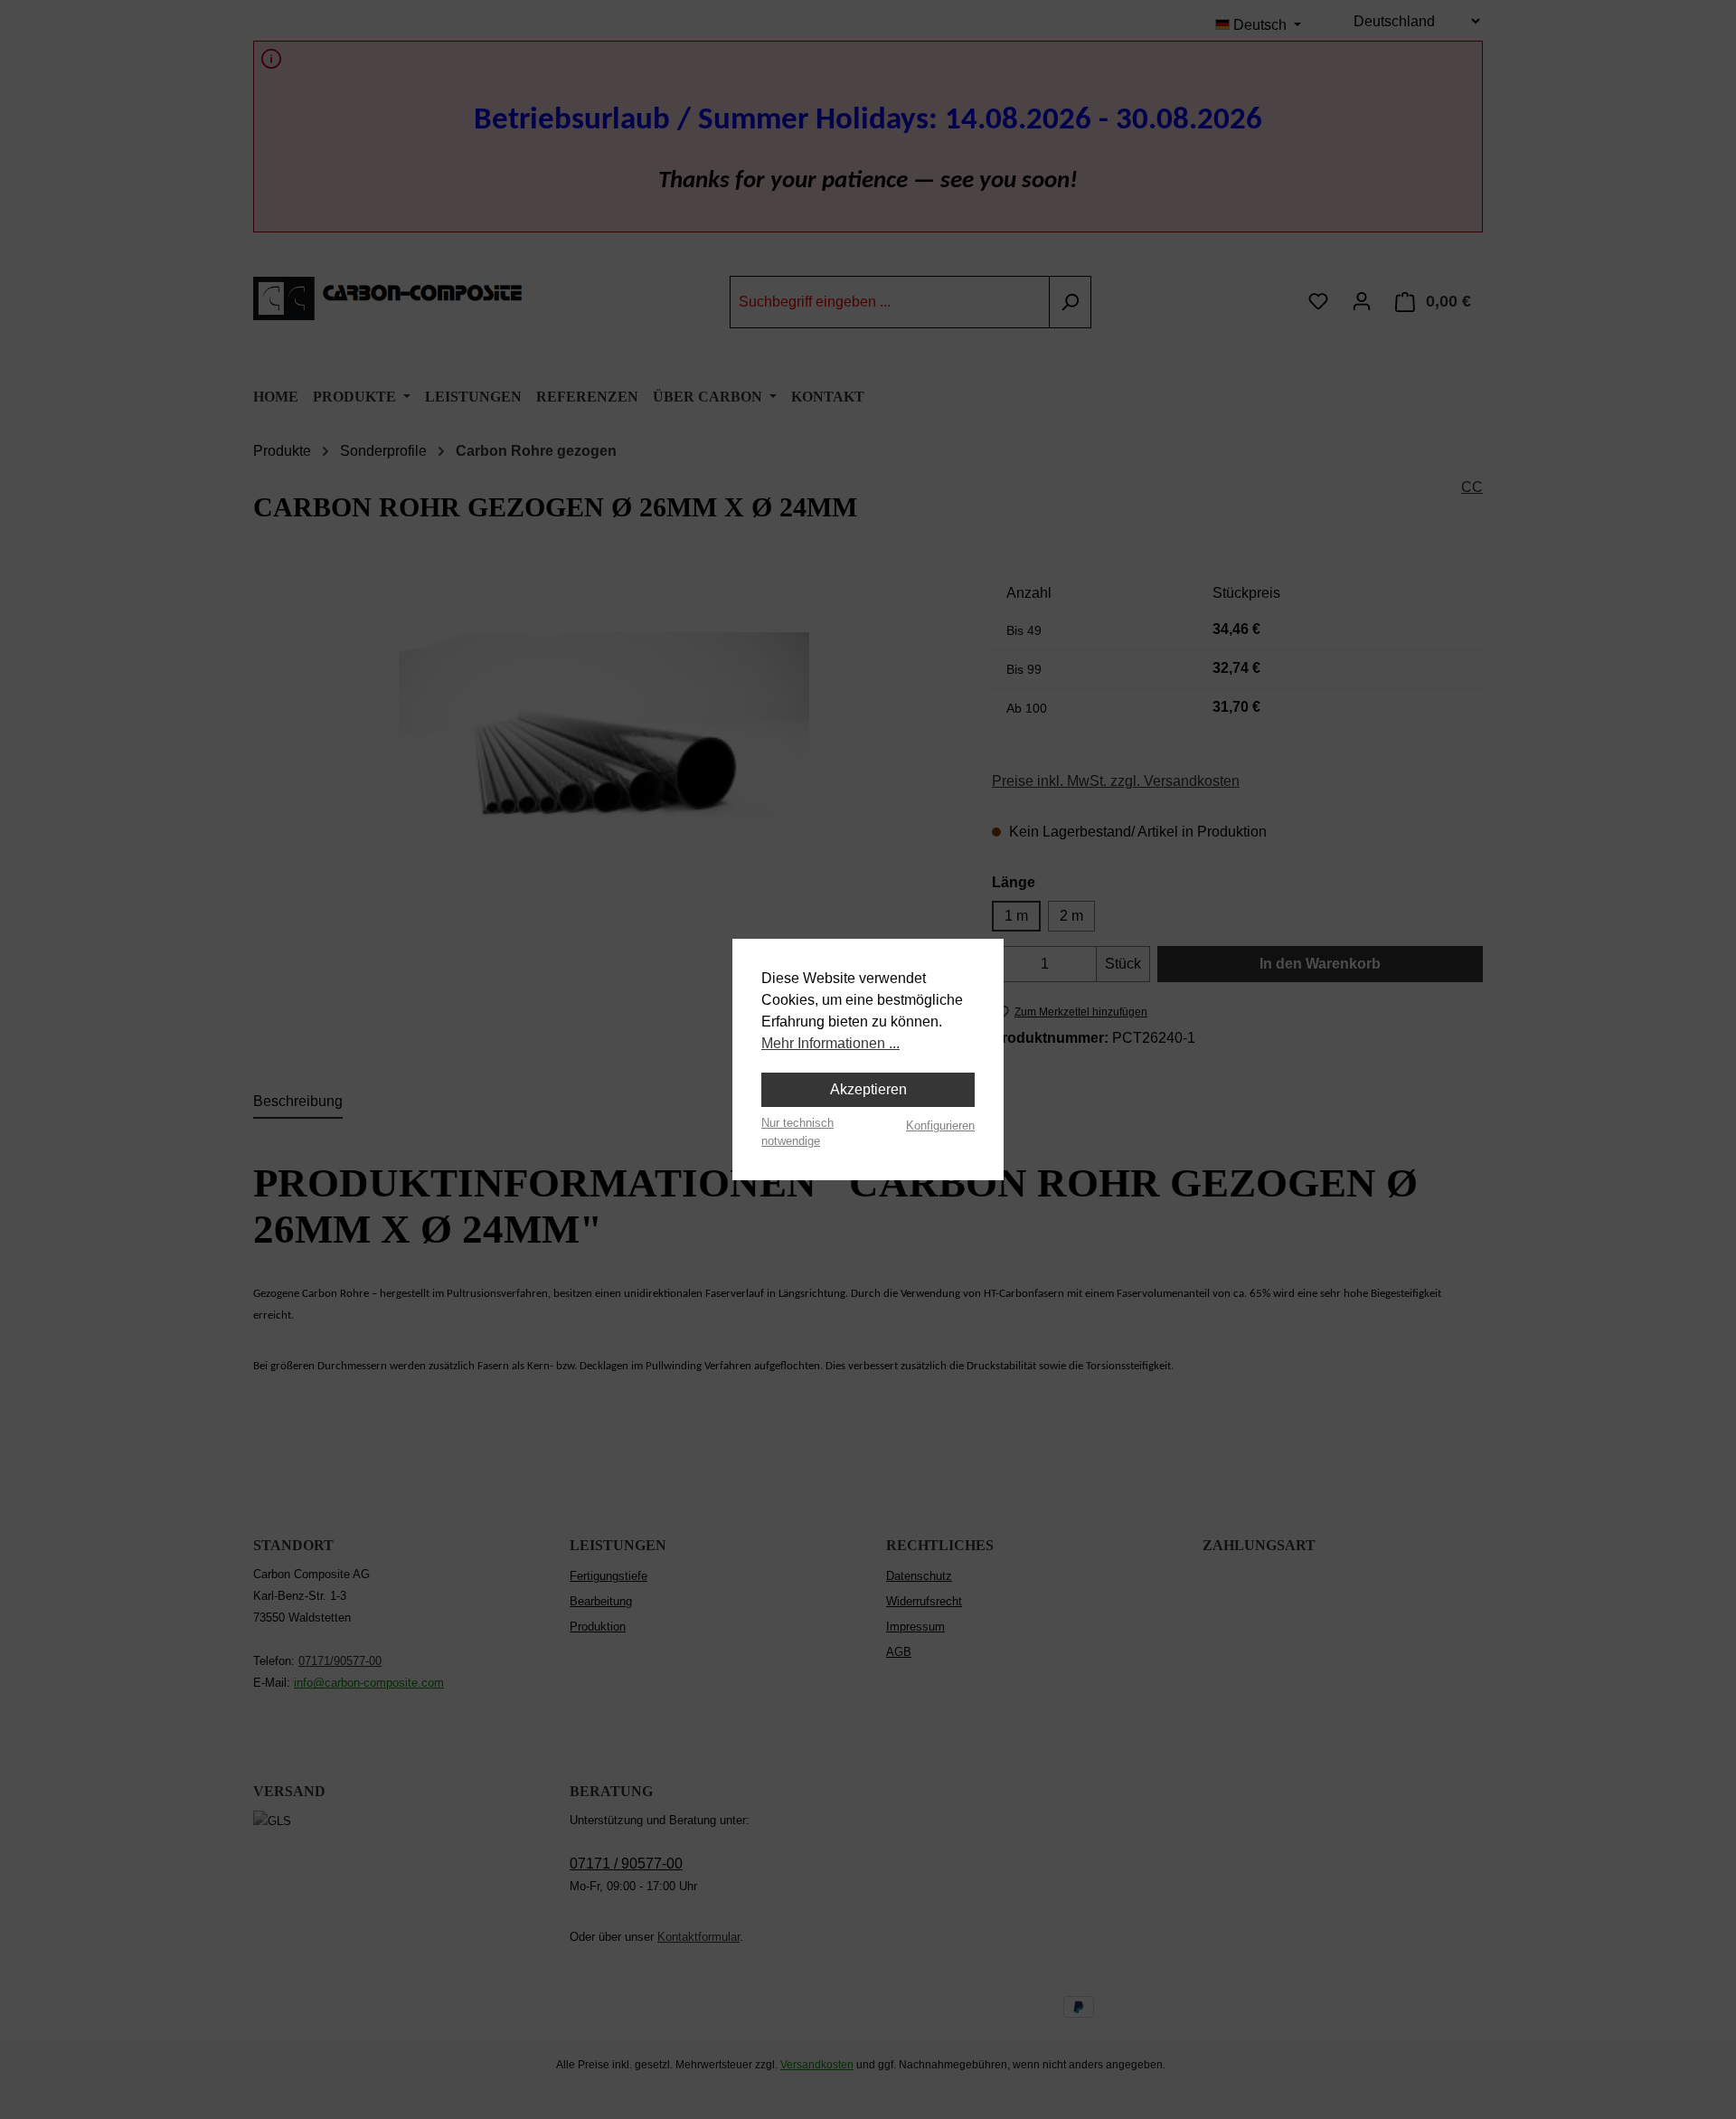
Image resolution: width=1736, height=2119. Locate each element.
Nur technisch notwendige (797, 1131)
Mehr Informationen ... (830, 1043)
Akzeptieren (868, 1089)
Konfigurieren (940, 1126)
